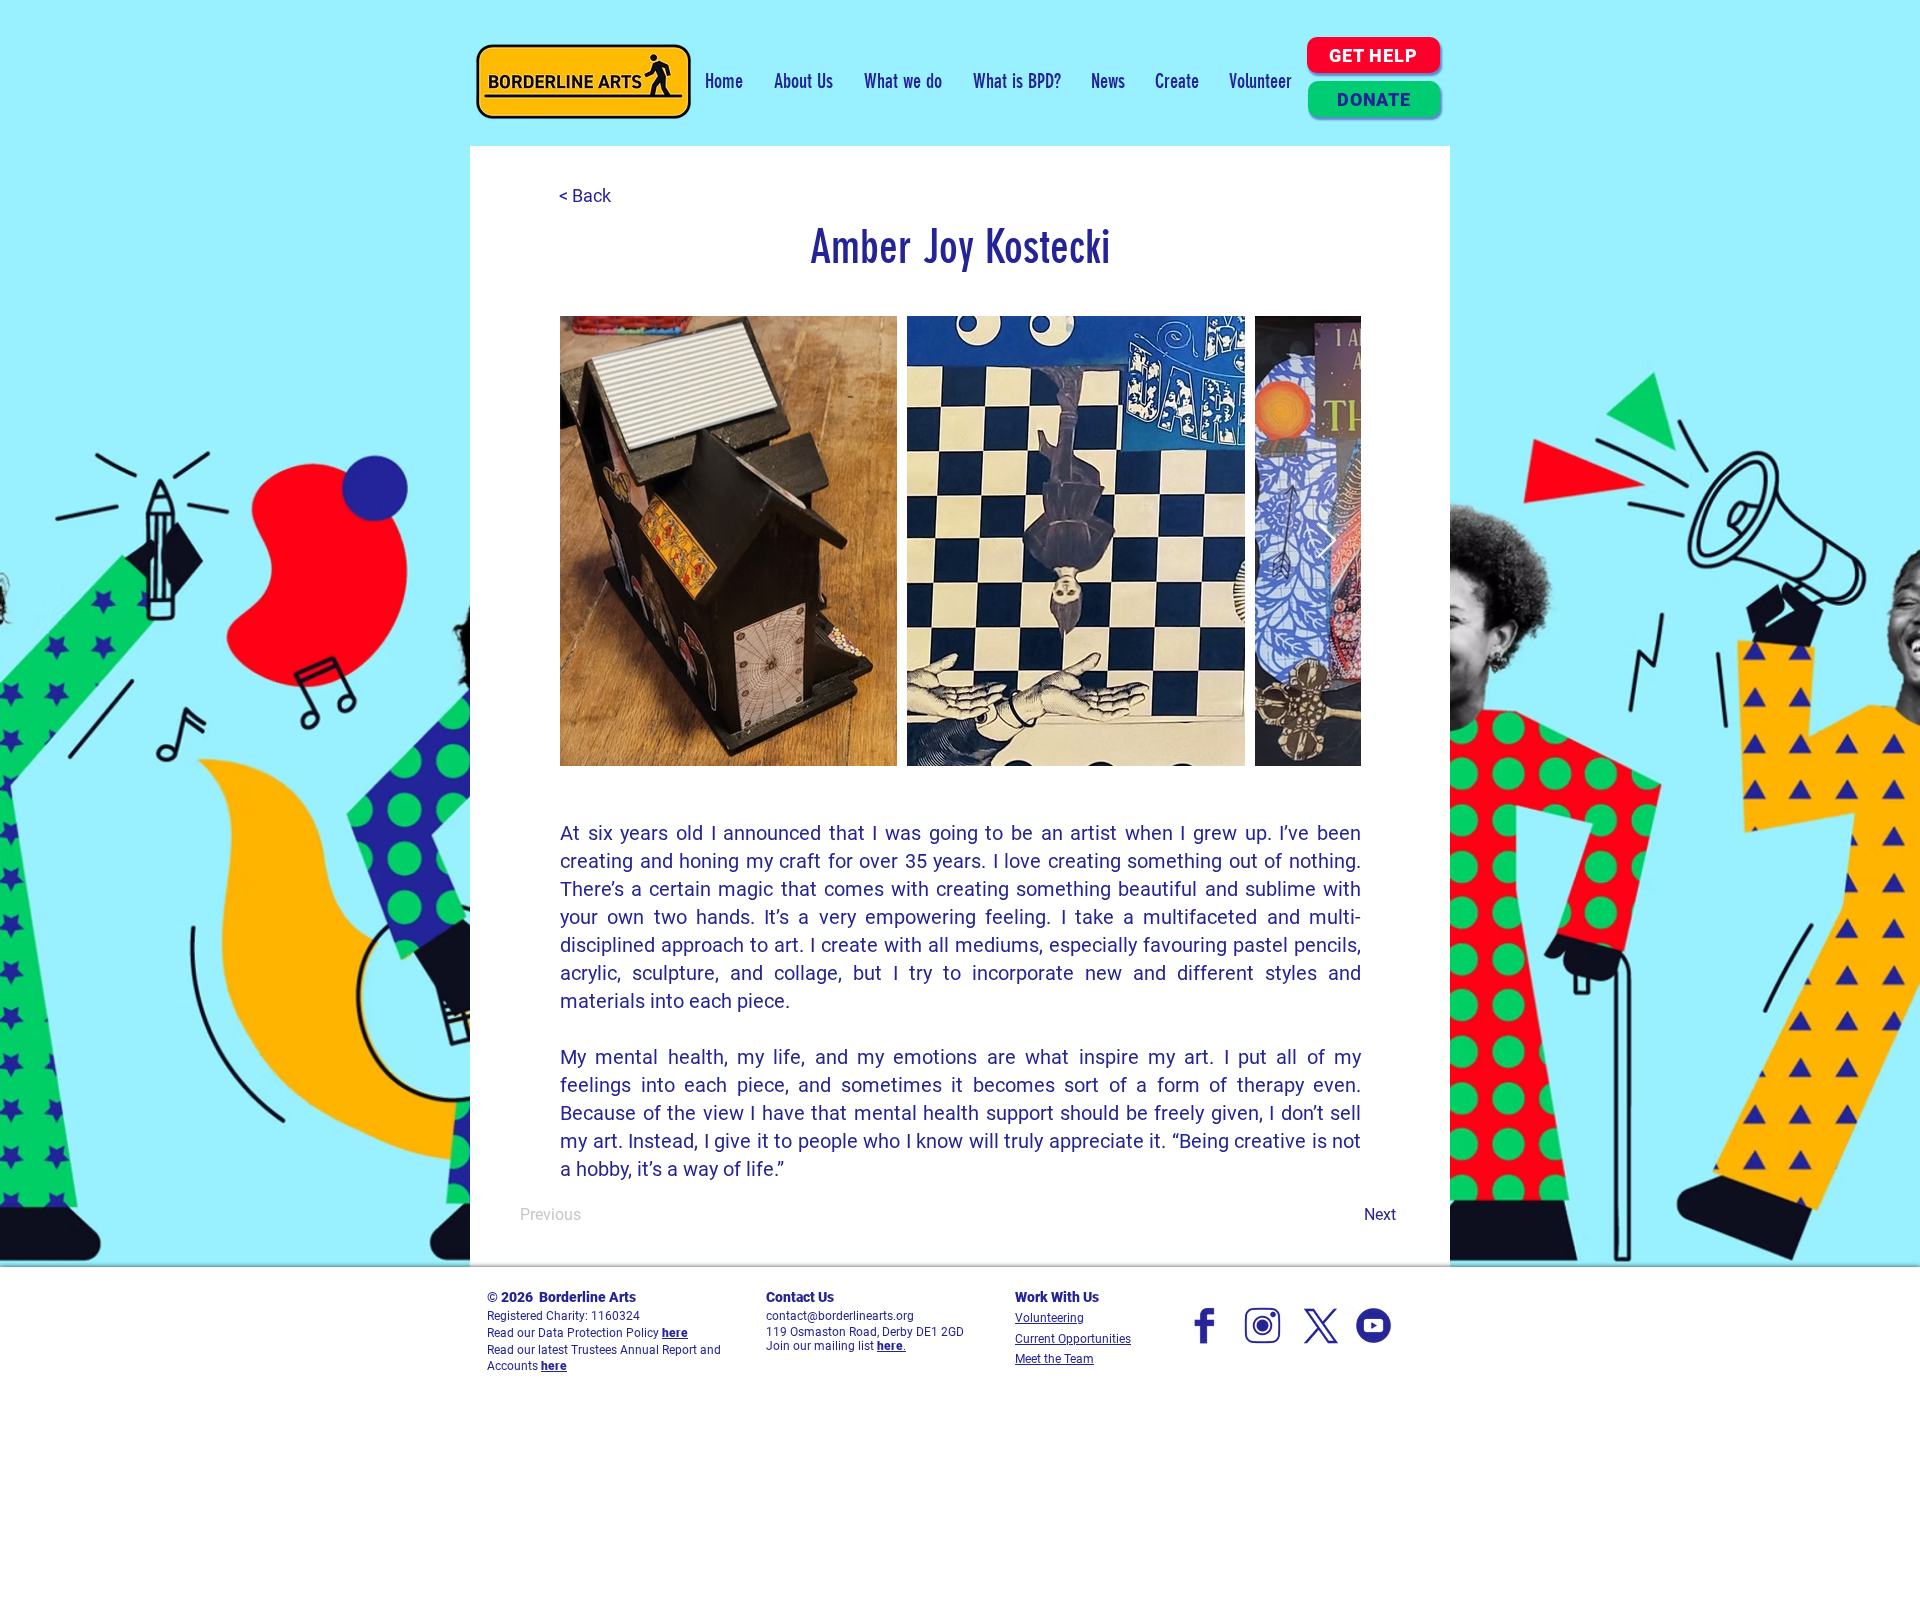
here (675, 1333)
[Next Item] (1326, 541)
